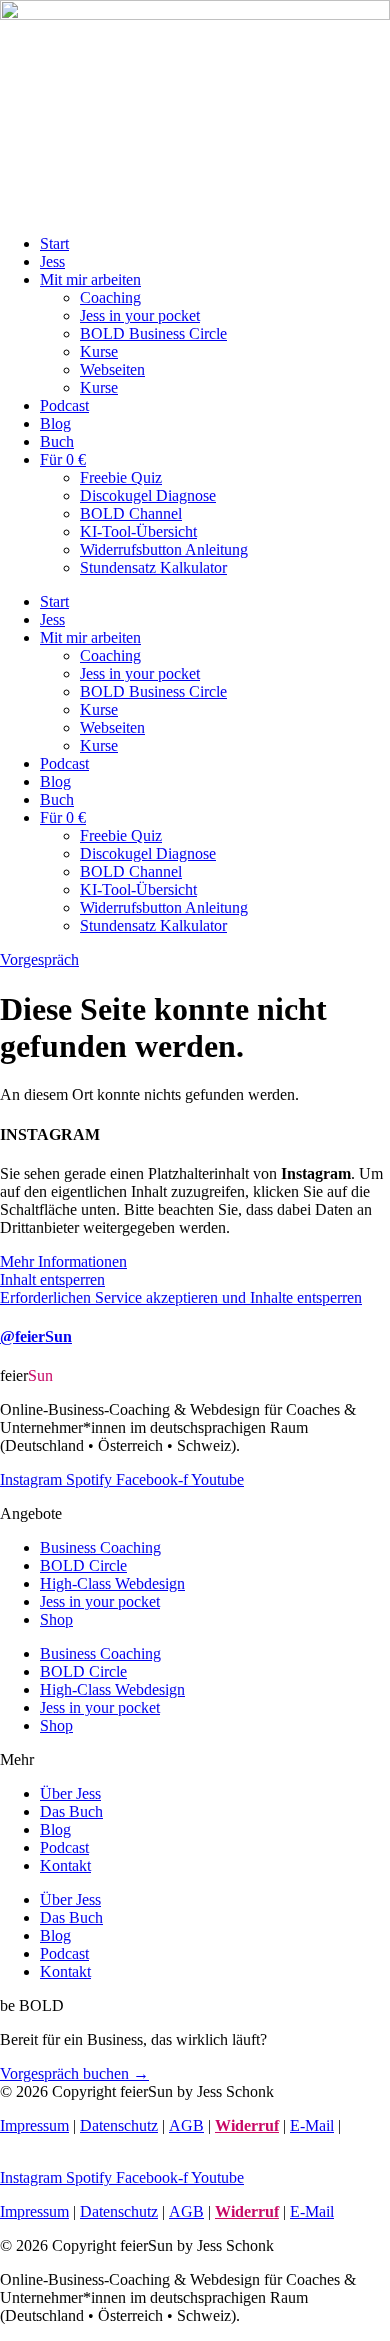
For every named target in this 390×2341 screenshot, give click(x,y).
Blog (55, 423)
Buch (57, 441)
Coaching (110, 297)
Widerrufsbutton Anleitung (164, 549)
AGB (186, 2125)
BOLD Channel (131, 513)
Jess (52, 261)
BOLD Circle (83, 1565)
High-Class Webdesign (112, 1583)
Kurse (99, 351)
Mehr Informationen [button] (63, 1261)
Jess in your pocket (140, 315)
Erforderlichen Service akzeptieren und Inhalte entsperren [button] (181, 1297)
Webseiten (112, 369)
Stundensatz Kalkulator (153, 567)
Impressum (34, 2125)
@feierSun (36, 1336)
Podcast (64, 405)
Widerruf (247, 2125)
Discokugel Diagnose (148, 495)
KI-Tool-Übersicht (138, 531)
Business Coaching (100, 1547)
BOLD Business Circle (153, 333)
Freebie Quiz (121, 477)
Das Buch (71, 1811)
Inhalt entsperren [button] (52, 1279)
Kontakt (65, 1865)
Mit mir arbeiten (90, 279)
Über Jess (70, 1793)
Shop (56, 1619)
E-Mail (312, 2125)
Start (54, 243)
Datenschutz (119, 2125)
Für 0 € (63, 459)
